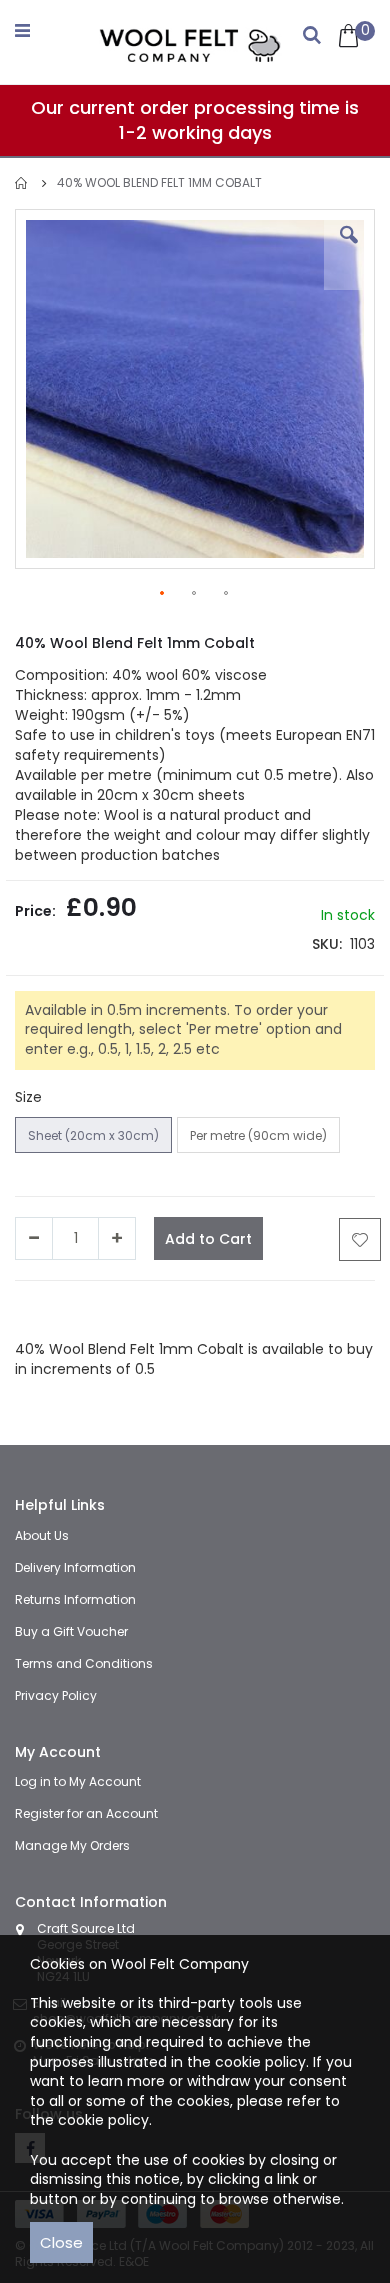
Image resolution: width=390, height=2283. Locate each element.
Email (293, 1310)
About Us (42, 1535)
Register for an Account (86, 1813)
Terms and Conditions (84, 1663)
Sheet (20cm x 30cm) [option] (93, 1135)
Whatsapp (235, 1310)
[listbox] (180, 1137)
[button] (349, 250)
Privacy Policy (56, 1695)
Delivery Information (75, 1567)
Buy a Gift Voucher (71, 1631)
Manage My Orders (72, 1845)
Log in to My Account (78, 1781)
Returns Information (75, 1599)
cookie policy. (105, 2120)
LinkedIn (167, 1310)
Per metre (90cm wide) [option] (258, 1135)
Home (22, 183)
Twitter (111, 1310)
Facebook (49, 1310)
